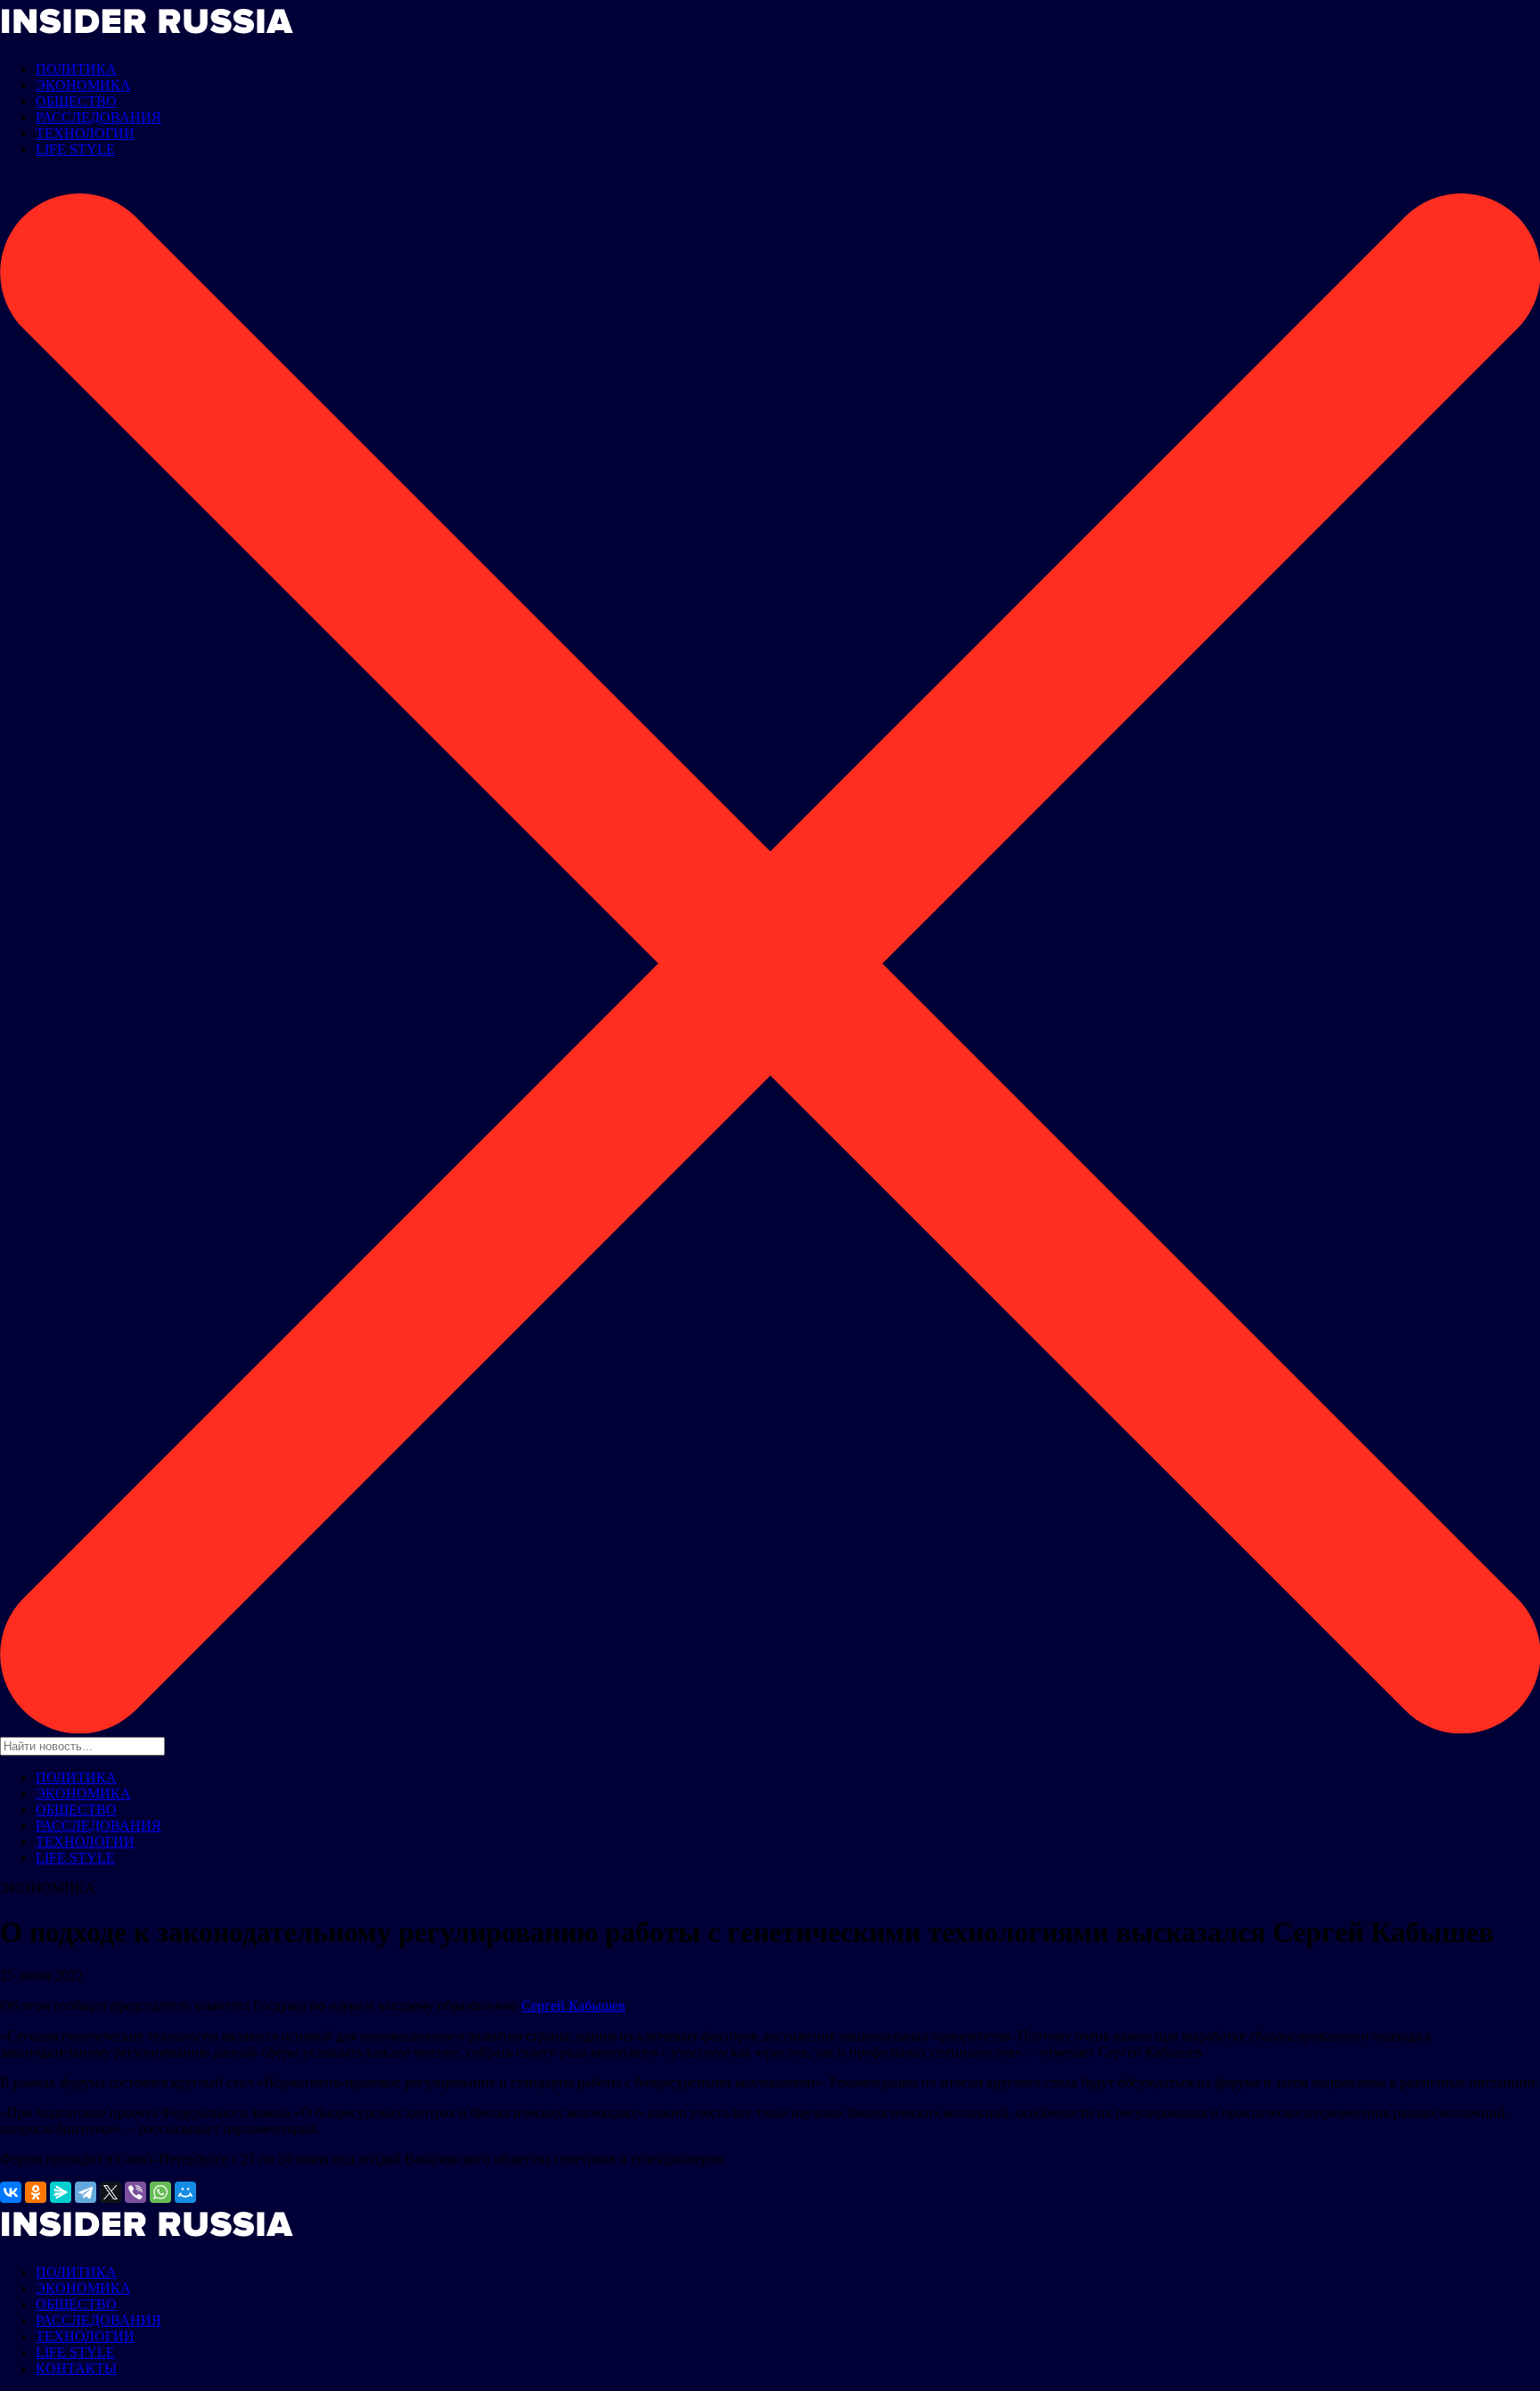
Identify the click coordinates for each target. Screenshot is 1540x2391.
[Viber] (135, 2192)
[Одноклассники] (36, 2192)
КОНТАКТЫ (76, 2368)
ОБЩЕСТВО (76, 101)
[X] (111, 2192)
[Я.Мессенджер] (61, 2192)
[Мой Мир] (185, 2192)
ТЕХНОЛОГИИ (85, 133)
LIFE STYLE (75, 149)
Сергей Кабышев (573, 2006)
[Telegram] (86, 2192)
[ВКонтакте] (11, 2192)
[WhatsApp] (160, 2192)
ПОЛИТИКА (76, 69)
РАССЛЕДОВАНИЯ (98, 117)
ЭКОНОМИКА (83, 85)
